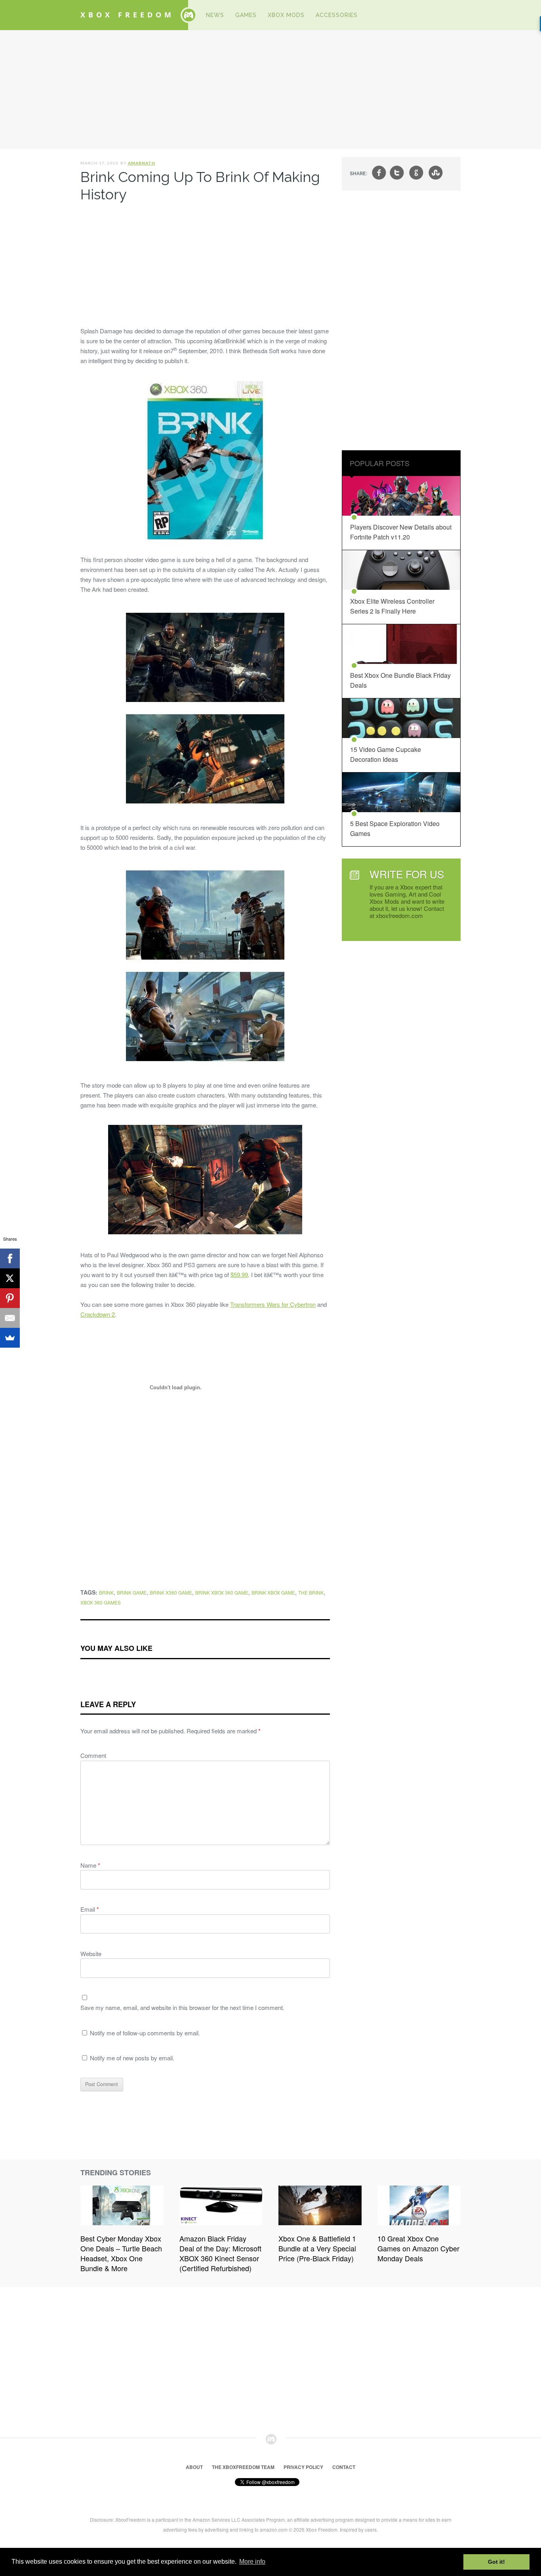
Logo (189, 15)
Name (90, 1865)
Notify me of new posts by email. (132, 2058)
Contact (344, 2467)
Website (91, 1954)
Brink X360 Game (171, 1592)
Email (90, 1909)
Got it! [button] (496, 2562)
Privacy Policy (303, 2467)
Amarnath (142, 163)
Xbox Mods (286, 15)
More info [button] (252, 2562)
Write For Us (407, 874)
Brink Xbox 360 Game (222, 1592)
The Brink (311, 1592)
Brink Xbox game (273, 1592)
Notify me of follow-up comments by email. (145, 2033)
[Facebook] (10, 1258)
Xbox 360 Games (101, 1602)
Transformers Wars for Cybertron (273, 1304)
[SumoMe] (10, 1338)
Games (246, 15)
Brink (106, 1592)
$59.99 (239, 1275)
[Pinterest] (10, 1298)
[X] (10, 1278)
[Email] (10, 1318)
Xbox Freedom (127, 15)
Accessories (337, 15)
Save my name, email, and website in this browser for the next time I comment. (182, 2007)
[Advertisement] (270, 90)
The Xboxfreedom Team (243, 2467)
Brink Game (132, 1592)
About (194, 2467)
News (215, 15)
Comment (93, 1755)
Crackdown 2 (98, 1314)
